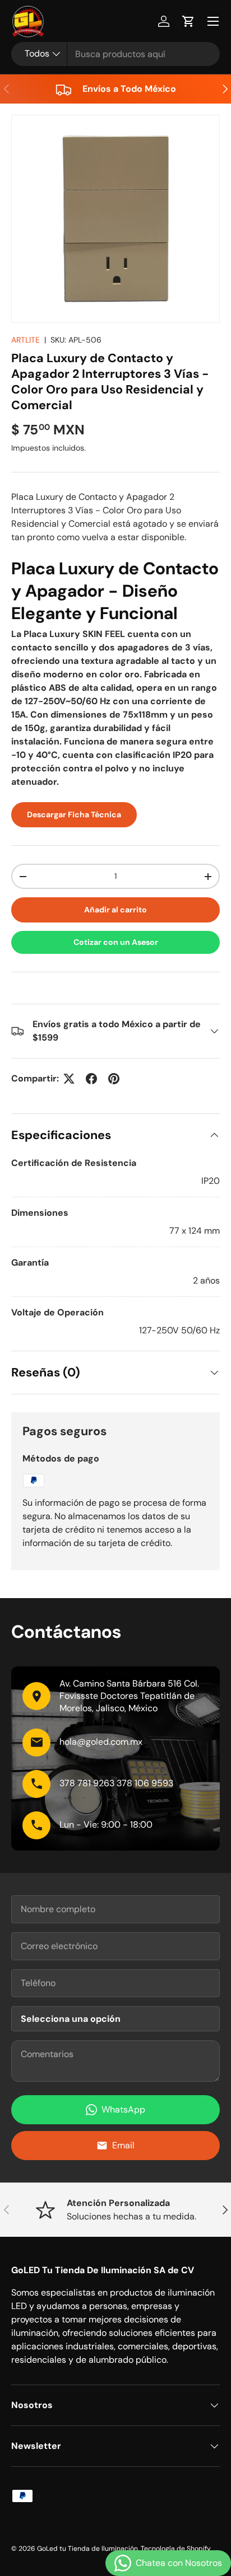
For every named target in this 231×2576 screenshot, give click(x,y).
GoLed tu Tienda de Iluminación (87, 2549)
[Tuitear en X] (69, 1079)
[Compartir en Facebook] (91, 1079)
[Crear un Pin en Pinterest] (114, 1079)
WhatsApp (123, 2109)
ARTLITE (26, 340)
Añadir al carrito (115, 910)
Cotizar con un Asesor (116, 942)
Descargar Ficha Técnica (74, 814)
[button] (188, 21)
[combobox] (115, 54)
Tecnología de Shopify (176, 2549)
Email (123, 2145)
